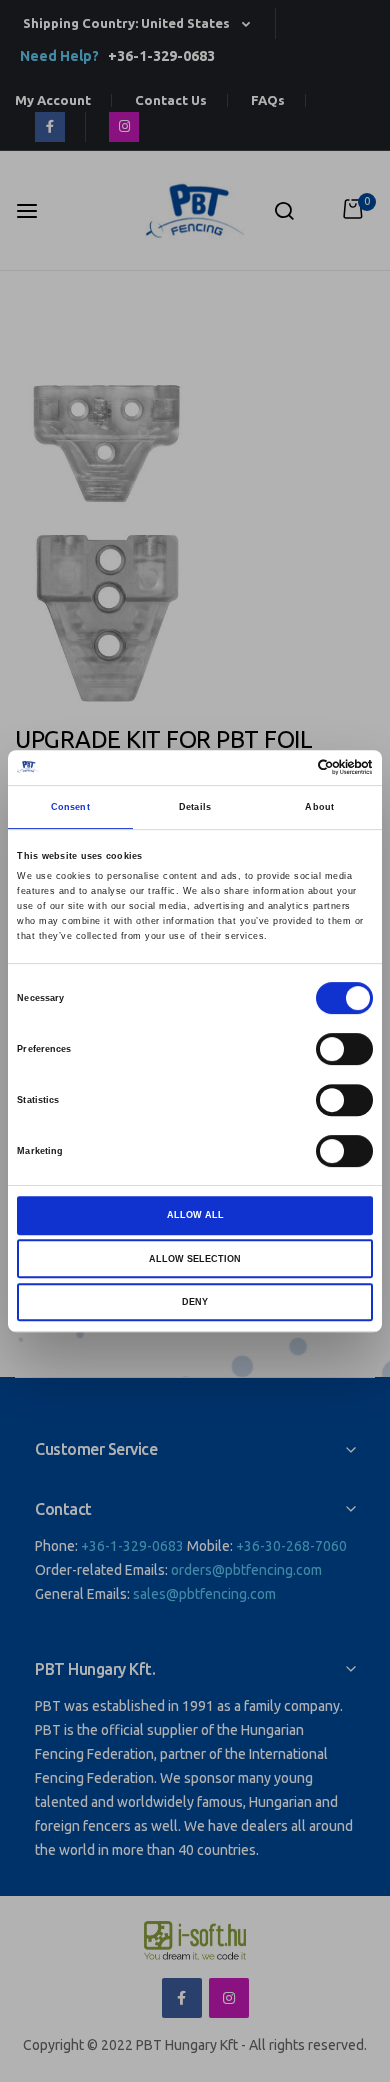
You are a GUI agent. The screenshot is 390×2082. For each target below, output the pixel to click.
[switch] (344, 1051)
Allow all (195, 1215)
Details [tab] (195, 807)
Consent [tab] (70, 807)
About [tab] (319, 807)
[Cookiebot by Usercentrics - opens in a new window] (285, 768)
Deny (195, 1302)
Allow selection (195, 1259)
